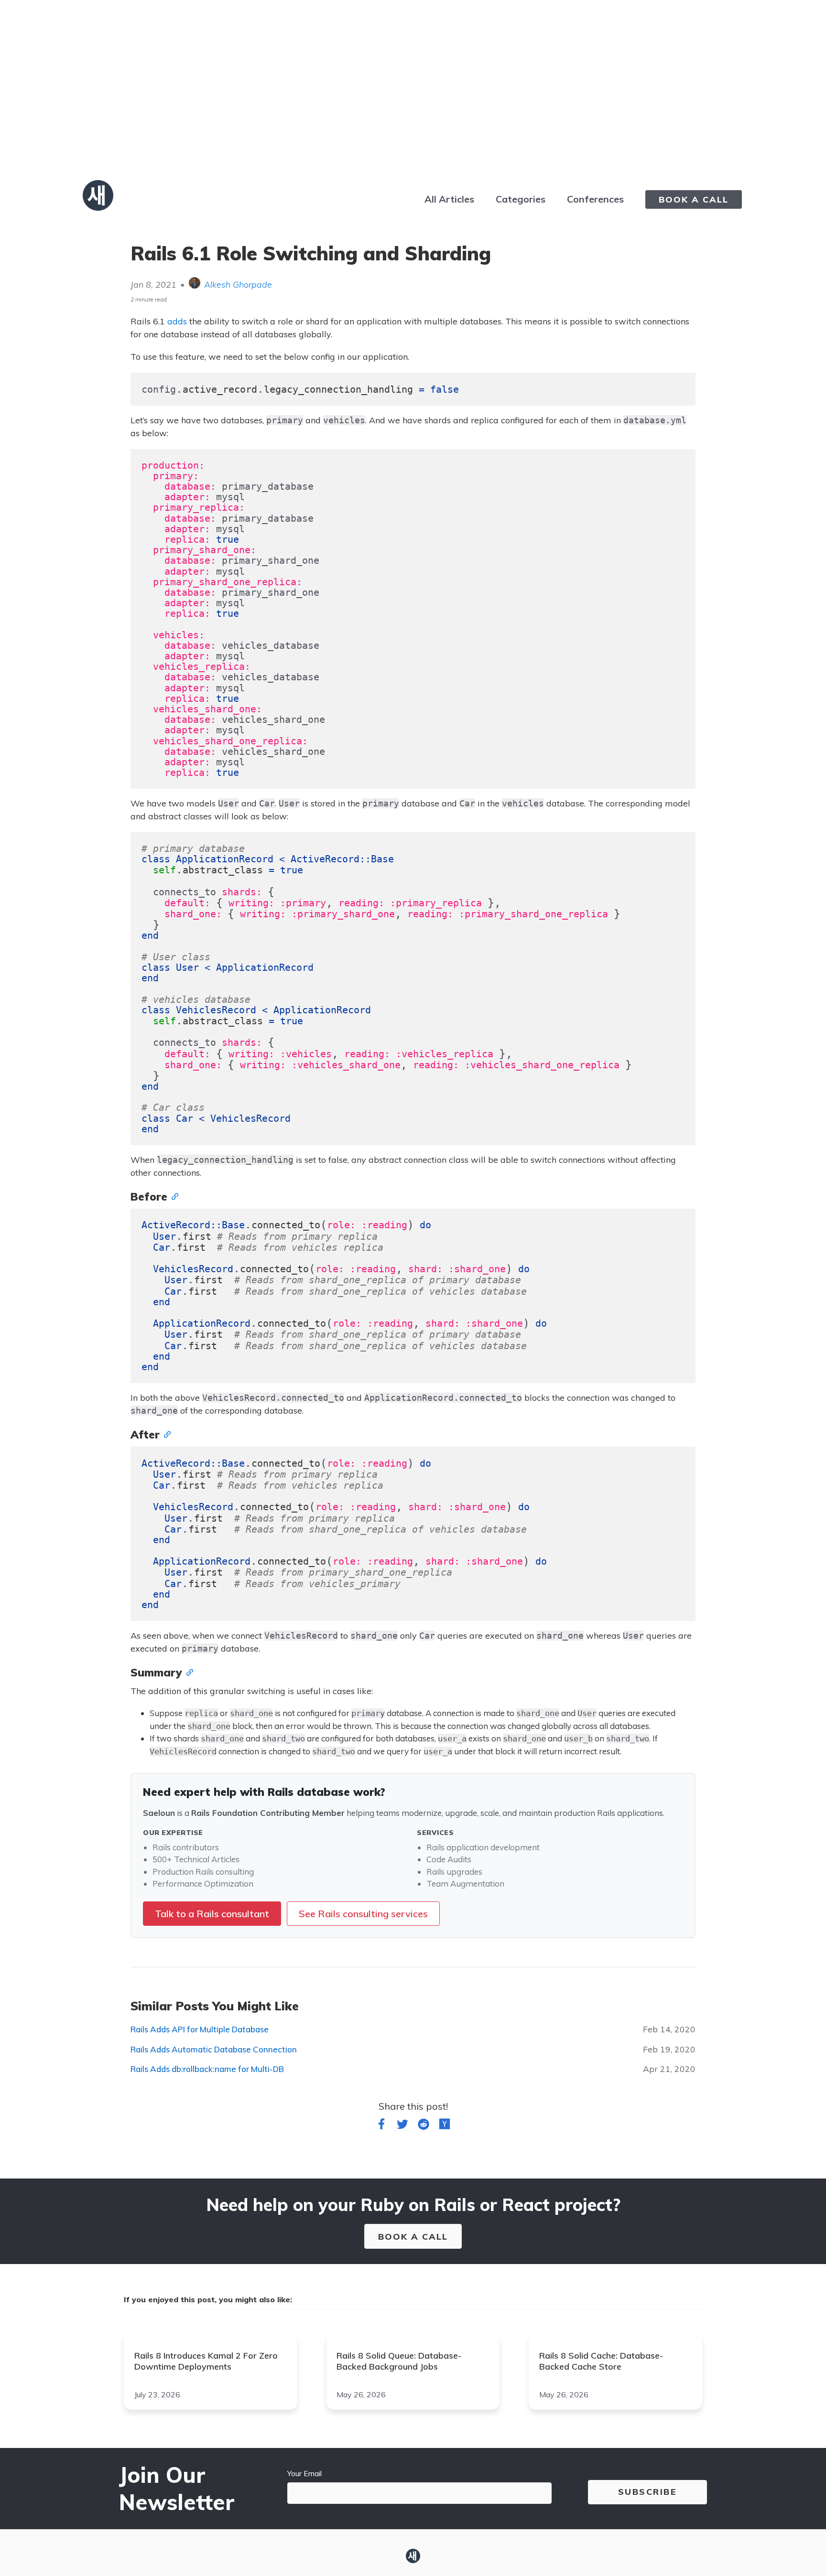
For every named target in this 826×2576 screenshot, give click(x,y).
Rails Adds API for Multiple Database (200, 2029)
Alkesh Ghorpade (238, 284)
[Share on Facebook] (381, 2126)
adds (177, 321)
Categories (521, 199)
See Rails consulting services (363, 1914)
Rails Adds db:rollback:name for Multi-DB (207, 2069)
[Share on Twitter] (402, 2126)
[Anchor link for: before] (173, 1196)
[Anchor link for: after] (165, 1434)
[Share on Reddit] (424, 2126)
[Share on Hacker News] (445, 2126)
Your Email (304, 2473)
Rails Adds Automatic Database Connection (214, 2049)
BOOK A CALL (694, 199)
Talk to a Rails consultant (212, 1914)
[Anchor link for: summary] (187, 1672)
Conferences (595, 199)
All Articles (449, 199)
